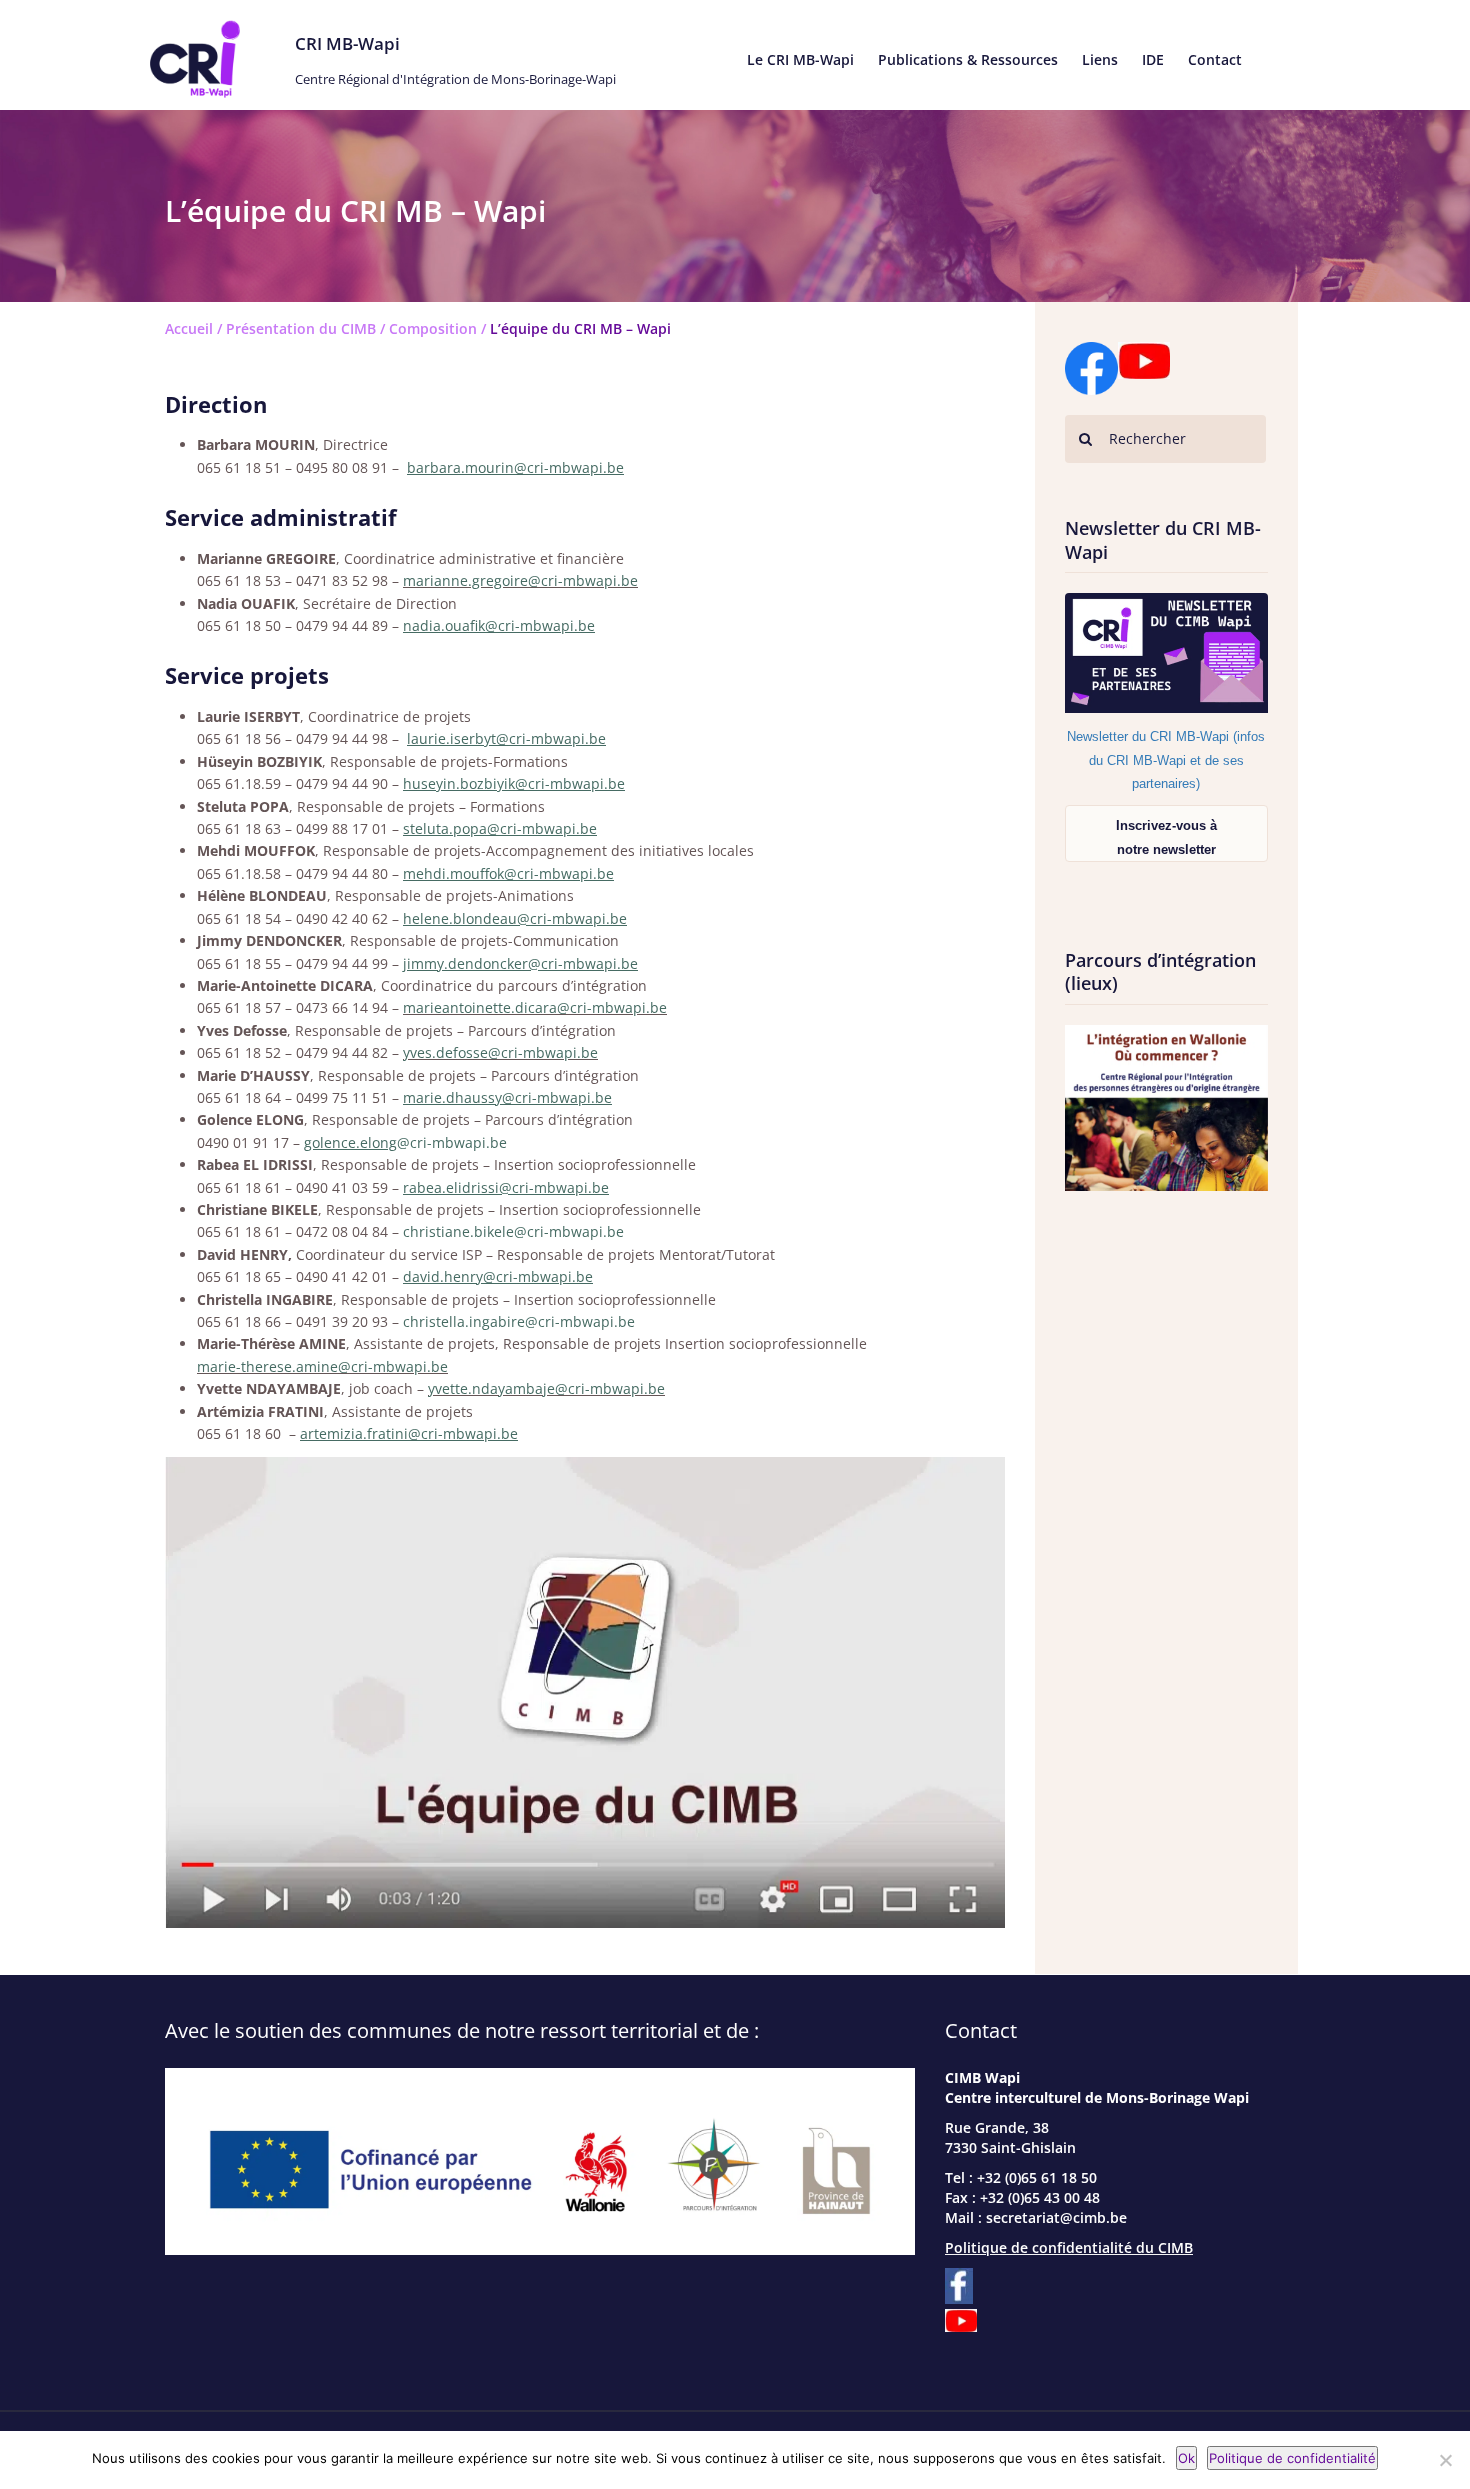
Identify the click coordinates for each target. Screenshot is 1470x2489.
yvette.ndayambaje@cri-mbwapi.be (546, 1388)
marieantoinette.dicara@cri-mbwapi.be (535, 1007)
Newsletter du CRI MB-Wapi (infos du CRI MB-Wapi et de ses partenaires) (1166, 760)
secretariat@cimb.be (1056, 2217)
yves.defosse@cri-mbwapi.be (500, 1052)
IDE (1153, 59)
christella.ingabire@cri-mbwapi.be (519, 1321)
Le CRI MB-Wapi (800, 59)
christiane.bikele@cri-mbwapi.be (513, 1231)
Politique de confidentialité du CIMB (1069, 2247)
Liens (1100, 59)
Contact (1215, 59)
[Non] (1445, 2460)
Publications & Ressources (968, 59)
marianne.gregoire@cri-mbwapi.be (520, 580)
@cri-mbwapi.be (452, 1142)
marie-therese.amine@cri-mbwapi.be (322, 1366)
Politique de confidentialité (1292, 2458)
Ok (1186, 2458)
